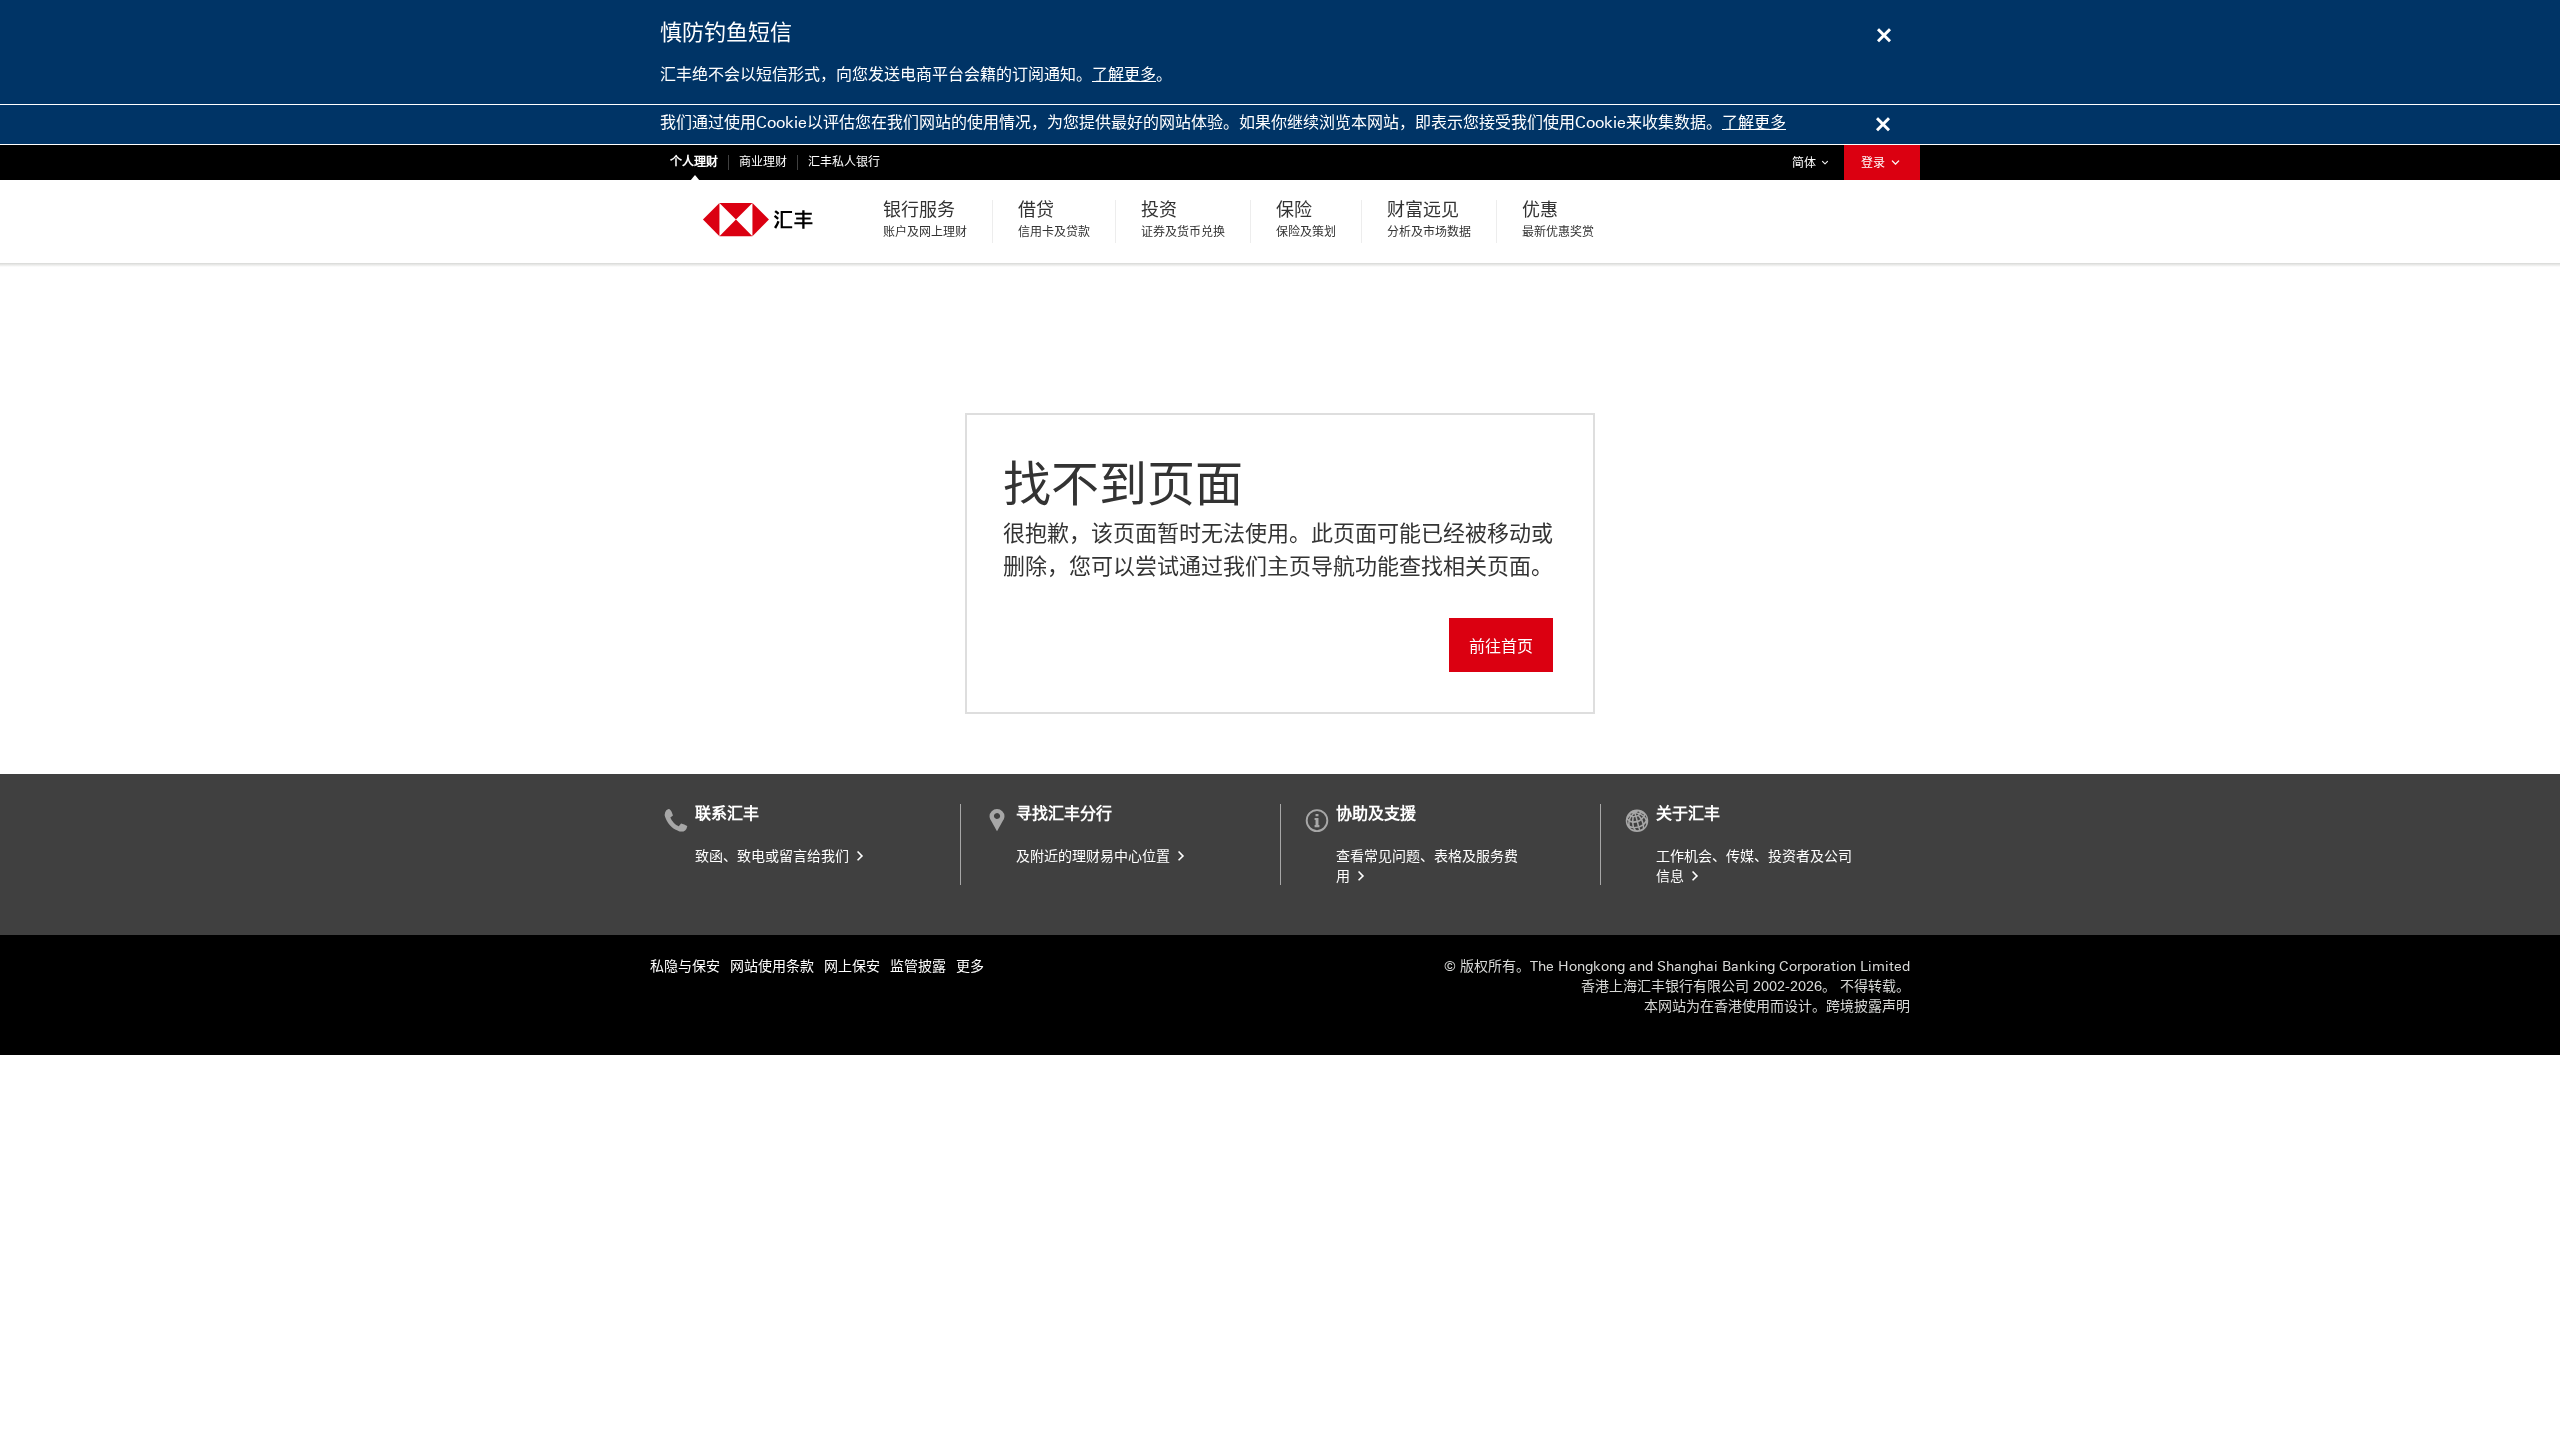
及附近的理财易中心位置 (1095, 856)
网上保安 (852, 966)
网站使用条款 (772, 966)
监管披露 (918, 966)
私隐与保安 (685, 966)
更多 (970, 966)
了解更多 (1124, 74)
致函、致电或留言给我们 (774, 856)
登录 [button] (1874, 163)
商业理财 (763, 162)
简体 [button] (1815, 162)
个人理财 (694, 162)
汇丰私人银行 (844, 162)
